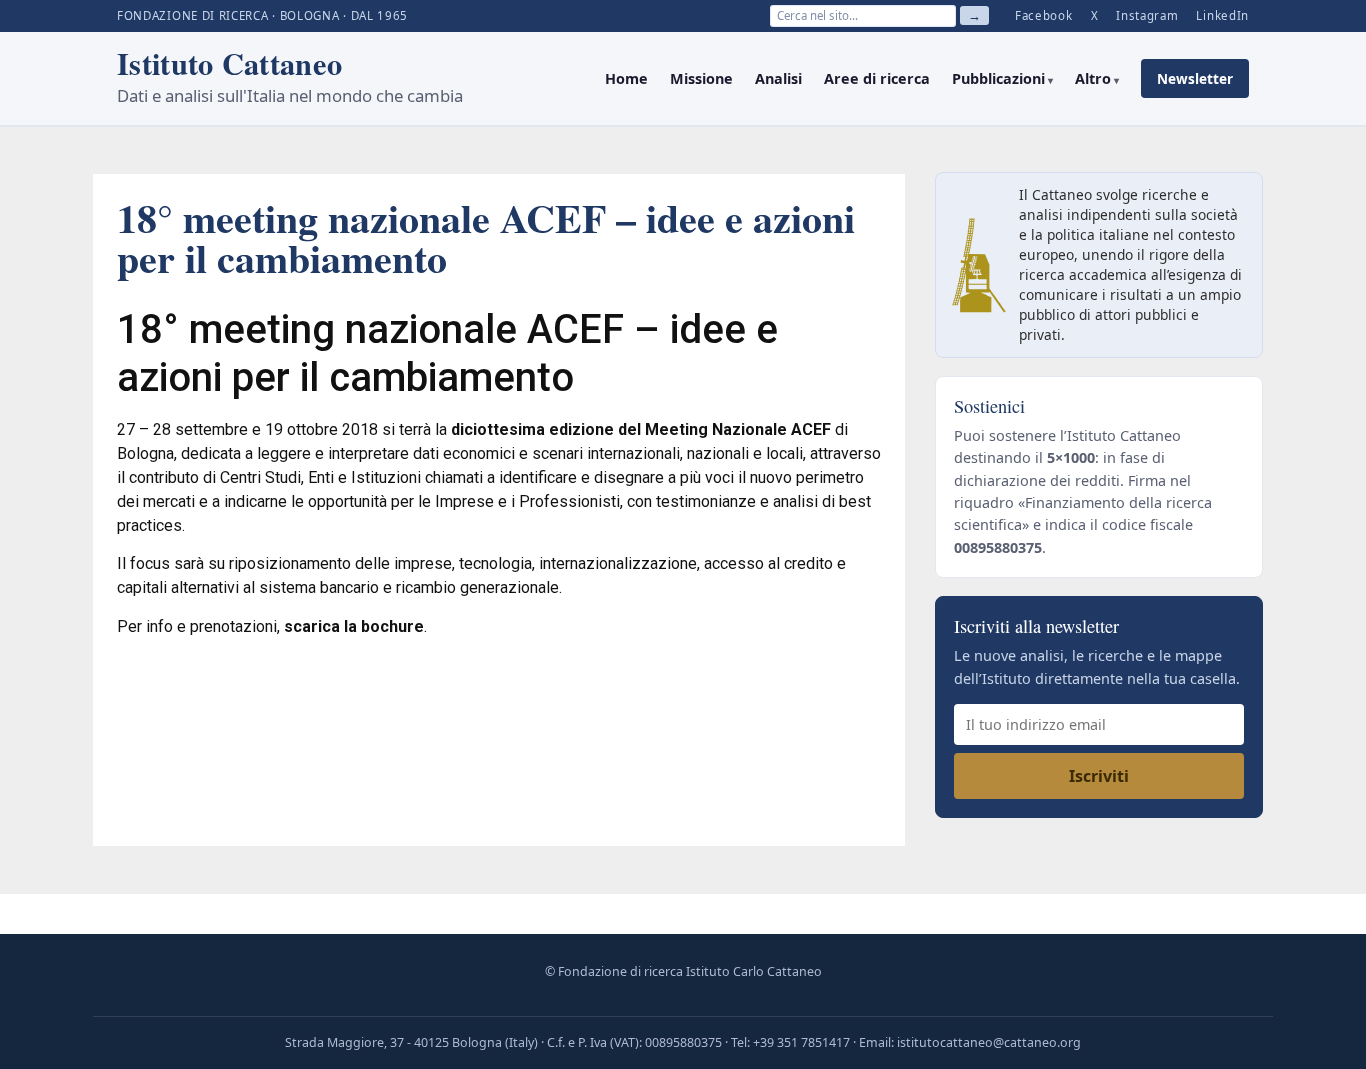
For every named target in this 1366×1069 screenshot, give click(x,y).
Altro (1093, 78)
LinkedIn (1222, 15)
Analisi (778, 78)
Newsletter (1195, 78)
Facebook (1044, 15)
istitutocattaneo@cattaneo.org (989, 1042)
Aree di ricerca (877, 78)
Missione (701, 78)
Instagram (1147, 15)
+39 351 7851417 (801, 1042)
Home (626, 78)
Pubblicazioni (998, 78)
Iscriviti (1099, 776)
